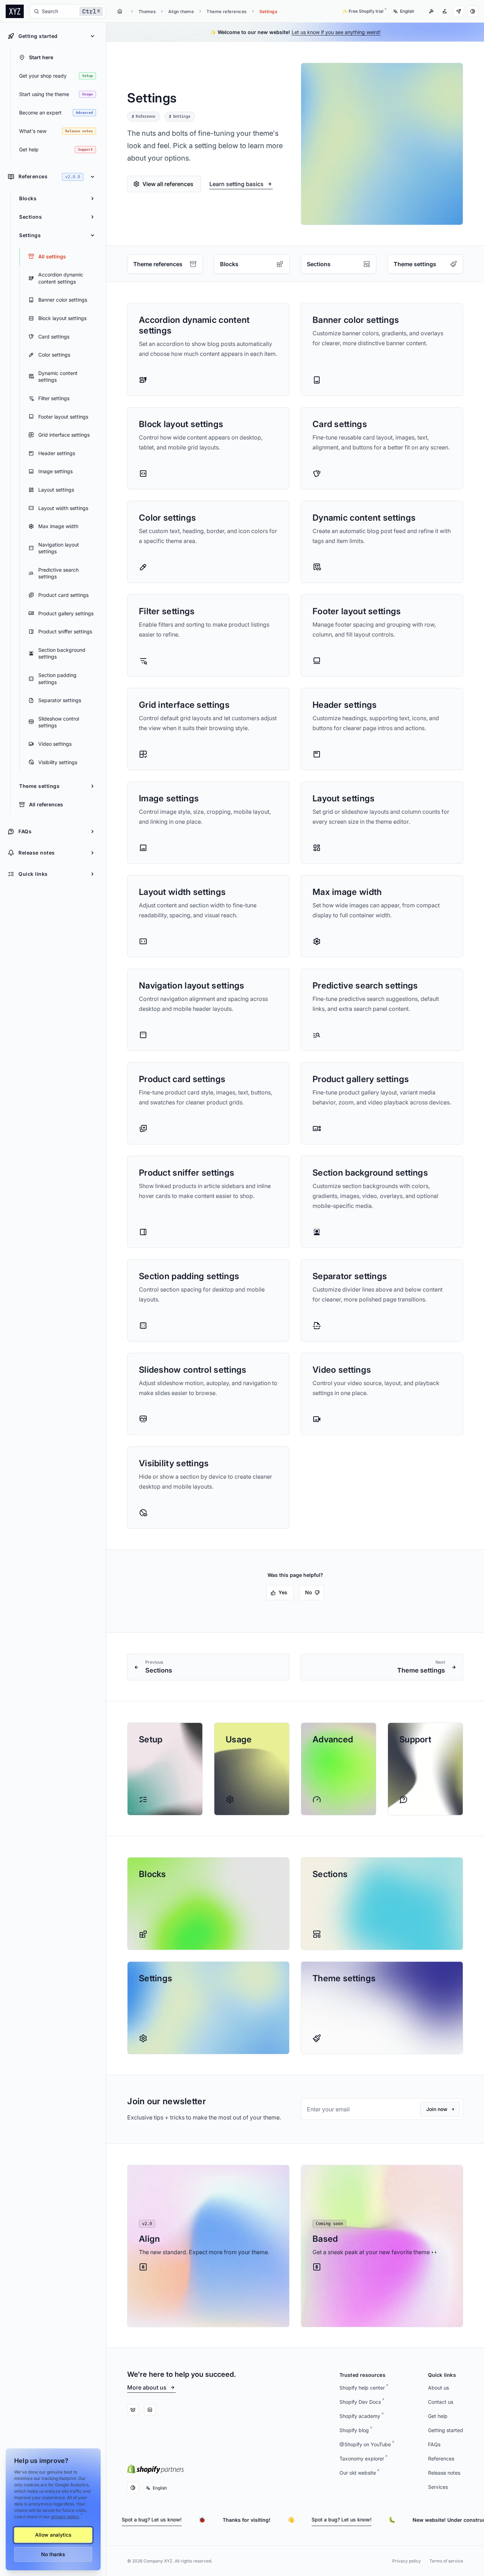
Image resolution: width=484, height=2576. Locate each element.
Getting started (446, 2430)
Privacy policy (407, 2561)
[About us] (445, 11)
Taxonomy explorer (362, 2459)
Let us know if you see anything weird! (336, 32)
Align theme (181, 12)
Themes (147, 12)
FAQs (434, 2444)
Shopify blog (354, 2430)
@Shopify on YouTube (365, 2444)
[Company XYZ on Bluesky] (133, 2410)
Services (438, 2487)
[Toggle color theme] (473, 11)
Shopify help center (362, 2388)
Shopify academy (360, 2416)
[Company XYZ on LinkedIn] (150, 2410)
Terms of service (446, 2561)
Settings (269, 12)
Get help (438, 2416)
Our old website (358, 2473)
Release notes (444, 2473)
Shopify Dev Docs (360, 2402)
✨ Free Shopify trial (363, 11)
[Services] (431, 11)
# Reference (143, 117)
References (441, 2459)
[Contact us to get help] (458, 11)
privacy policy (65, 2517)
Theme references (226, 12)
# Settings (180, 117)
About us (438, 2388)
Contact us (441, 2402)
